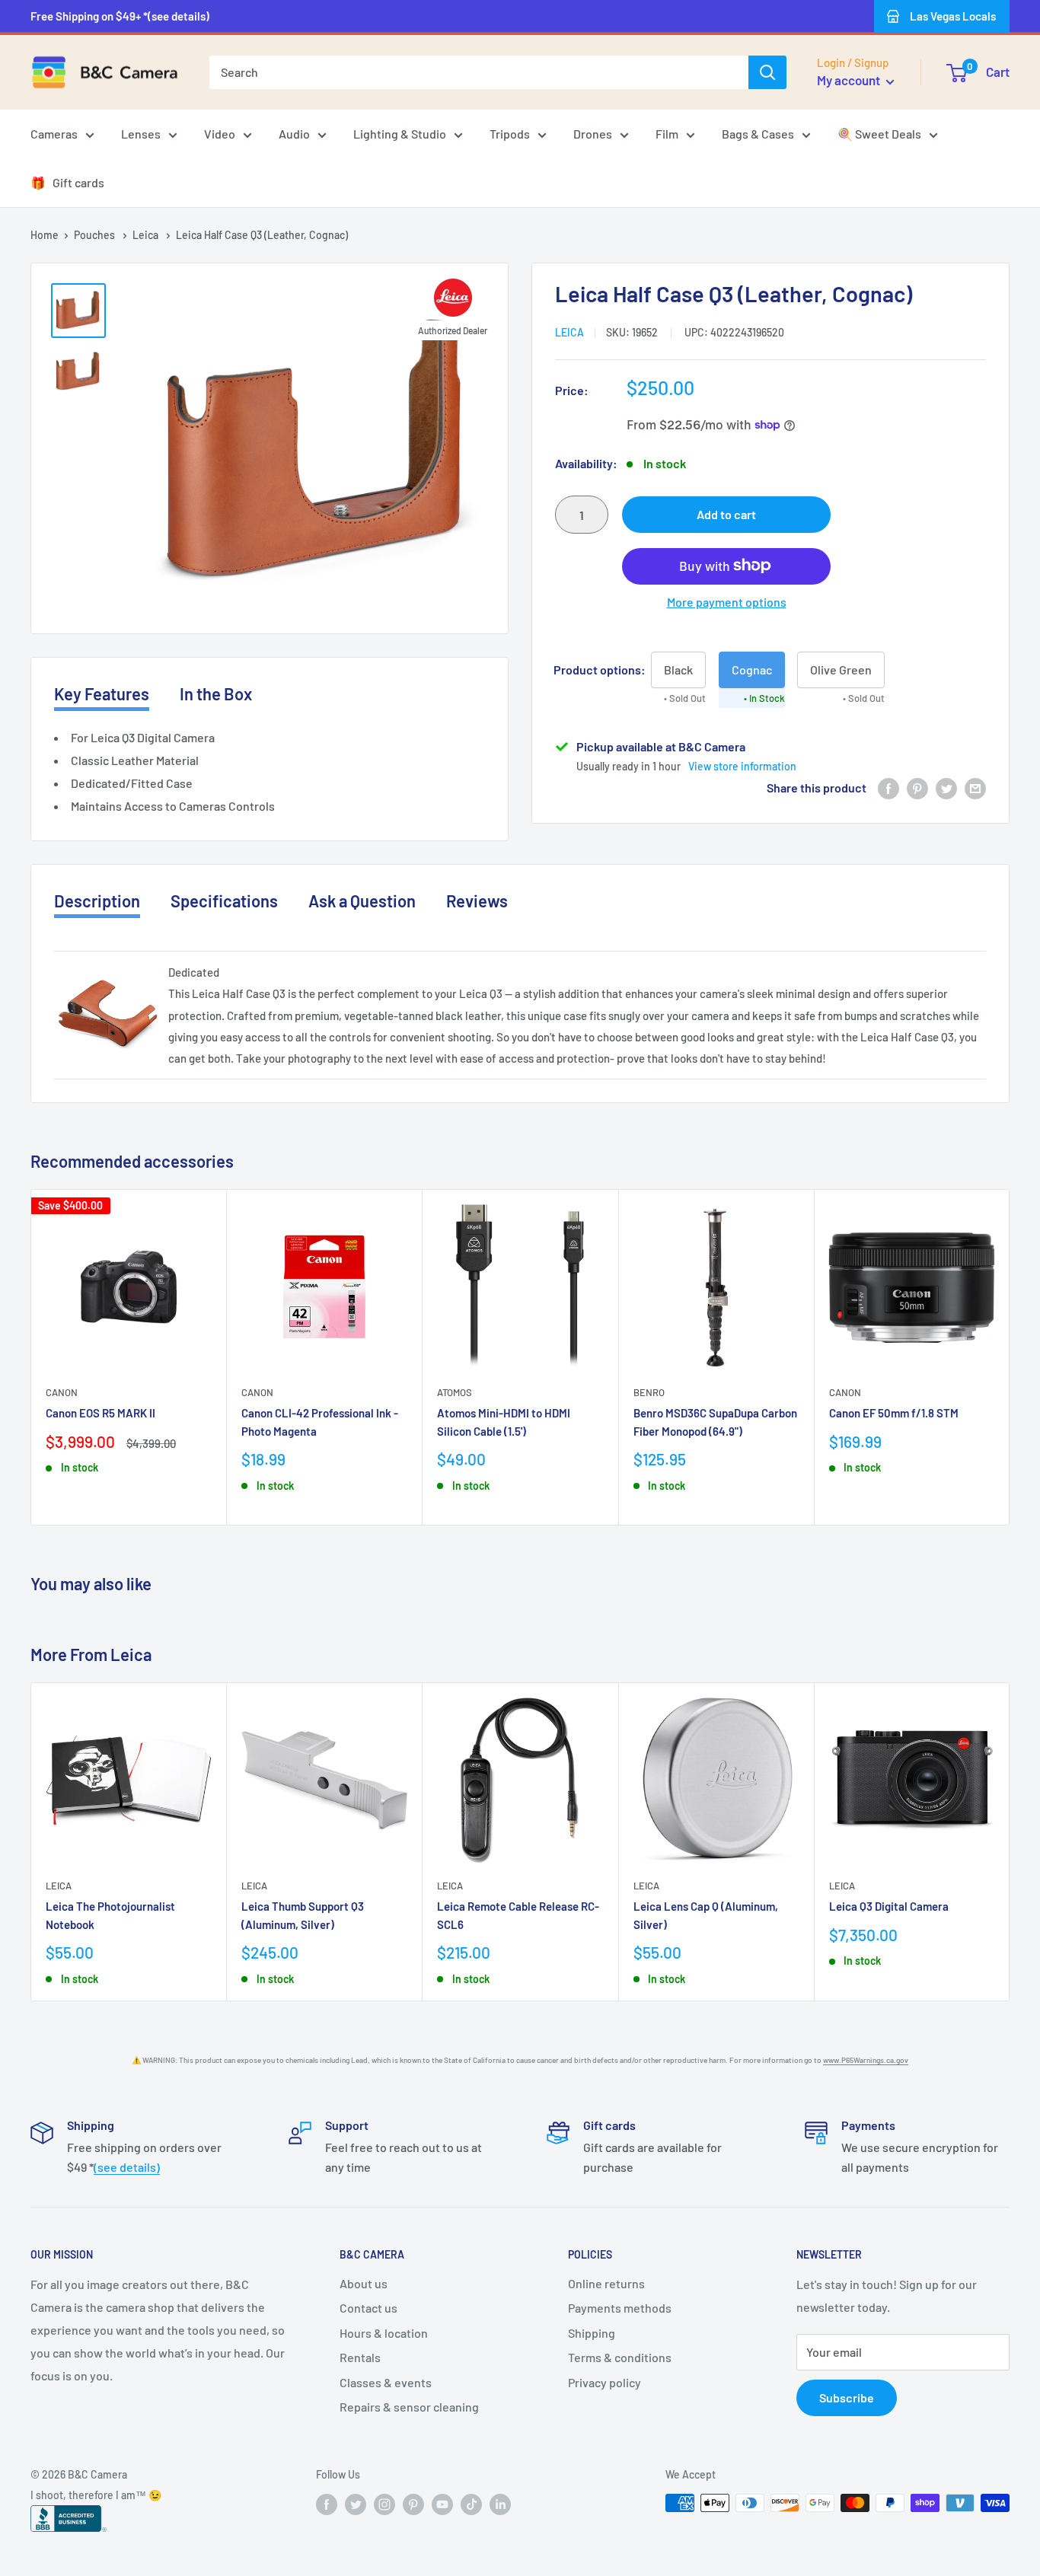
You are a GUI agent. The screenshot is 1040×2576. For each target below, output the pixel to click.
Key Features (102, 693)
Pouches (96, 235)
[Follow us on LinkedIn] (500, 2504)
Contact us (368, 2308)
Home (45, 235)
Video (220, 134)
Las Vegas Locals (953, 16)
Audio (294, 134)
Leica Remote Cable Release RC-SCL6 (518, 1915)
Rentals (360, 2357)
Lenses (141, 134)
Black (678, 669)
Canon (62, 1393)
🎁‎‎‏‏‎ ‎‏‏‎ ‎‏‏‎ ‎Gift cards (67, 182)
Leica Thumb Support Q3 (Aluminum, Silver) (303, 1915)
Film (667, 134)
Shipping (592, 2333)
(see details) (127, 2167)
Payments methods (620, 2308)
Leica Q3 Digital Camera (889, 1906)
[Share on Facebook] (888, 787)
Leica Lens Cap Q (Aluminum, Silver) (706, 1915)
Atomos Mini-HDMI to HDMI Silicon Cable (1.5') (504, 1422)
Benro (649, 1393)
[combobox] (479, 72)
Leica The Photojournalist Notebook (110, 1915)
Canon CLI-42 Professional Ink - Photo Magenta (320, 1422)
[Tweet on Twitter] (946, 787)
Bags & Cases (758, 134)
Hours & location (384, 2333)
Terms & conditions (620, 2357)
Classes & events (386, 2382)
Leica (147, 235)
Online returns (606, 2283)
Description (97, 901)
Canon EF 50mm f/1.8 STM (894, 1414)
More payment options (727, 601)
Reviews (477, 901)
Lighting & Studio (400, 134)
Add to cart (726, 513)
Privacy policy (605, 2382)
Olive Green (841, 669)
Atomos (455, 1393)
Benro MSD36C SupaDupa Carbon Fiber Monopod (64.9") (715, 1422)
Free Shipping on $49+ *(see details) (120, 16)
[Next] (1010, 1358)
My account (850, 80)
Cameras (54, 134)
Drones (593, 134)
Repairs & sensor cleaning (409, 2407)
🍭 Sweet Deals (879, 134)
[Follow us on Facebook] (327, 2504)
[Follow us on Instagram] (384, 2504)
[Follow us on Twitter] (356, 2504)
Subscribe (847, 2397)
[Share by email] (975, 787)
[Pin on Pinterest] (917, 787)
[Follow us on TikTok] (471, 2504)
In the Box (216, 693)
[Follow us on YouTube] (442, 2504)
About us (364, 2283)
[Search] (767, 72)
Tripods (510, 134)
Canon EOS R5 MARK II (100, 1414)
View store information (742, 765)
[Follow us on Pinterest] (413, 2504)
